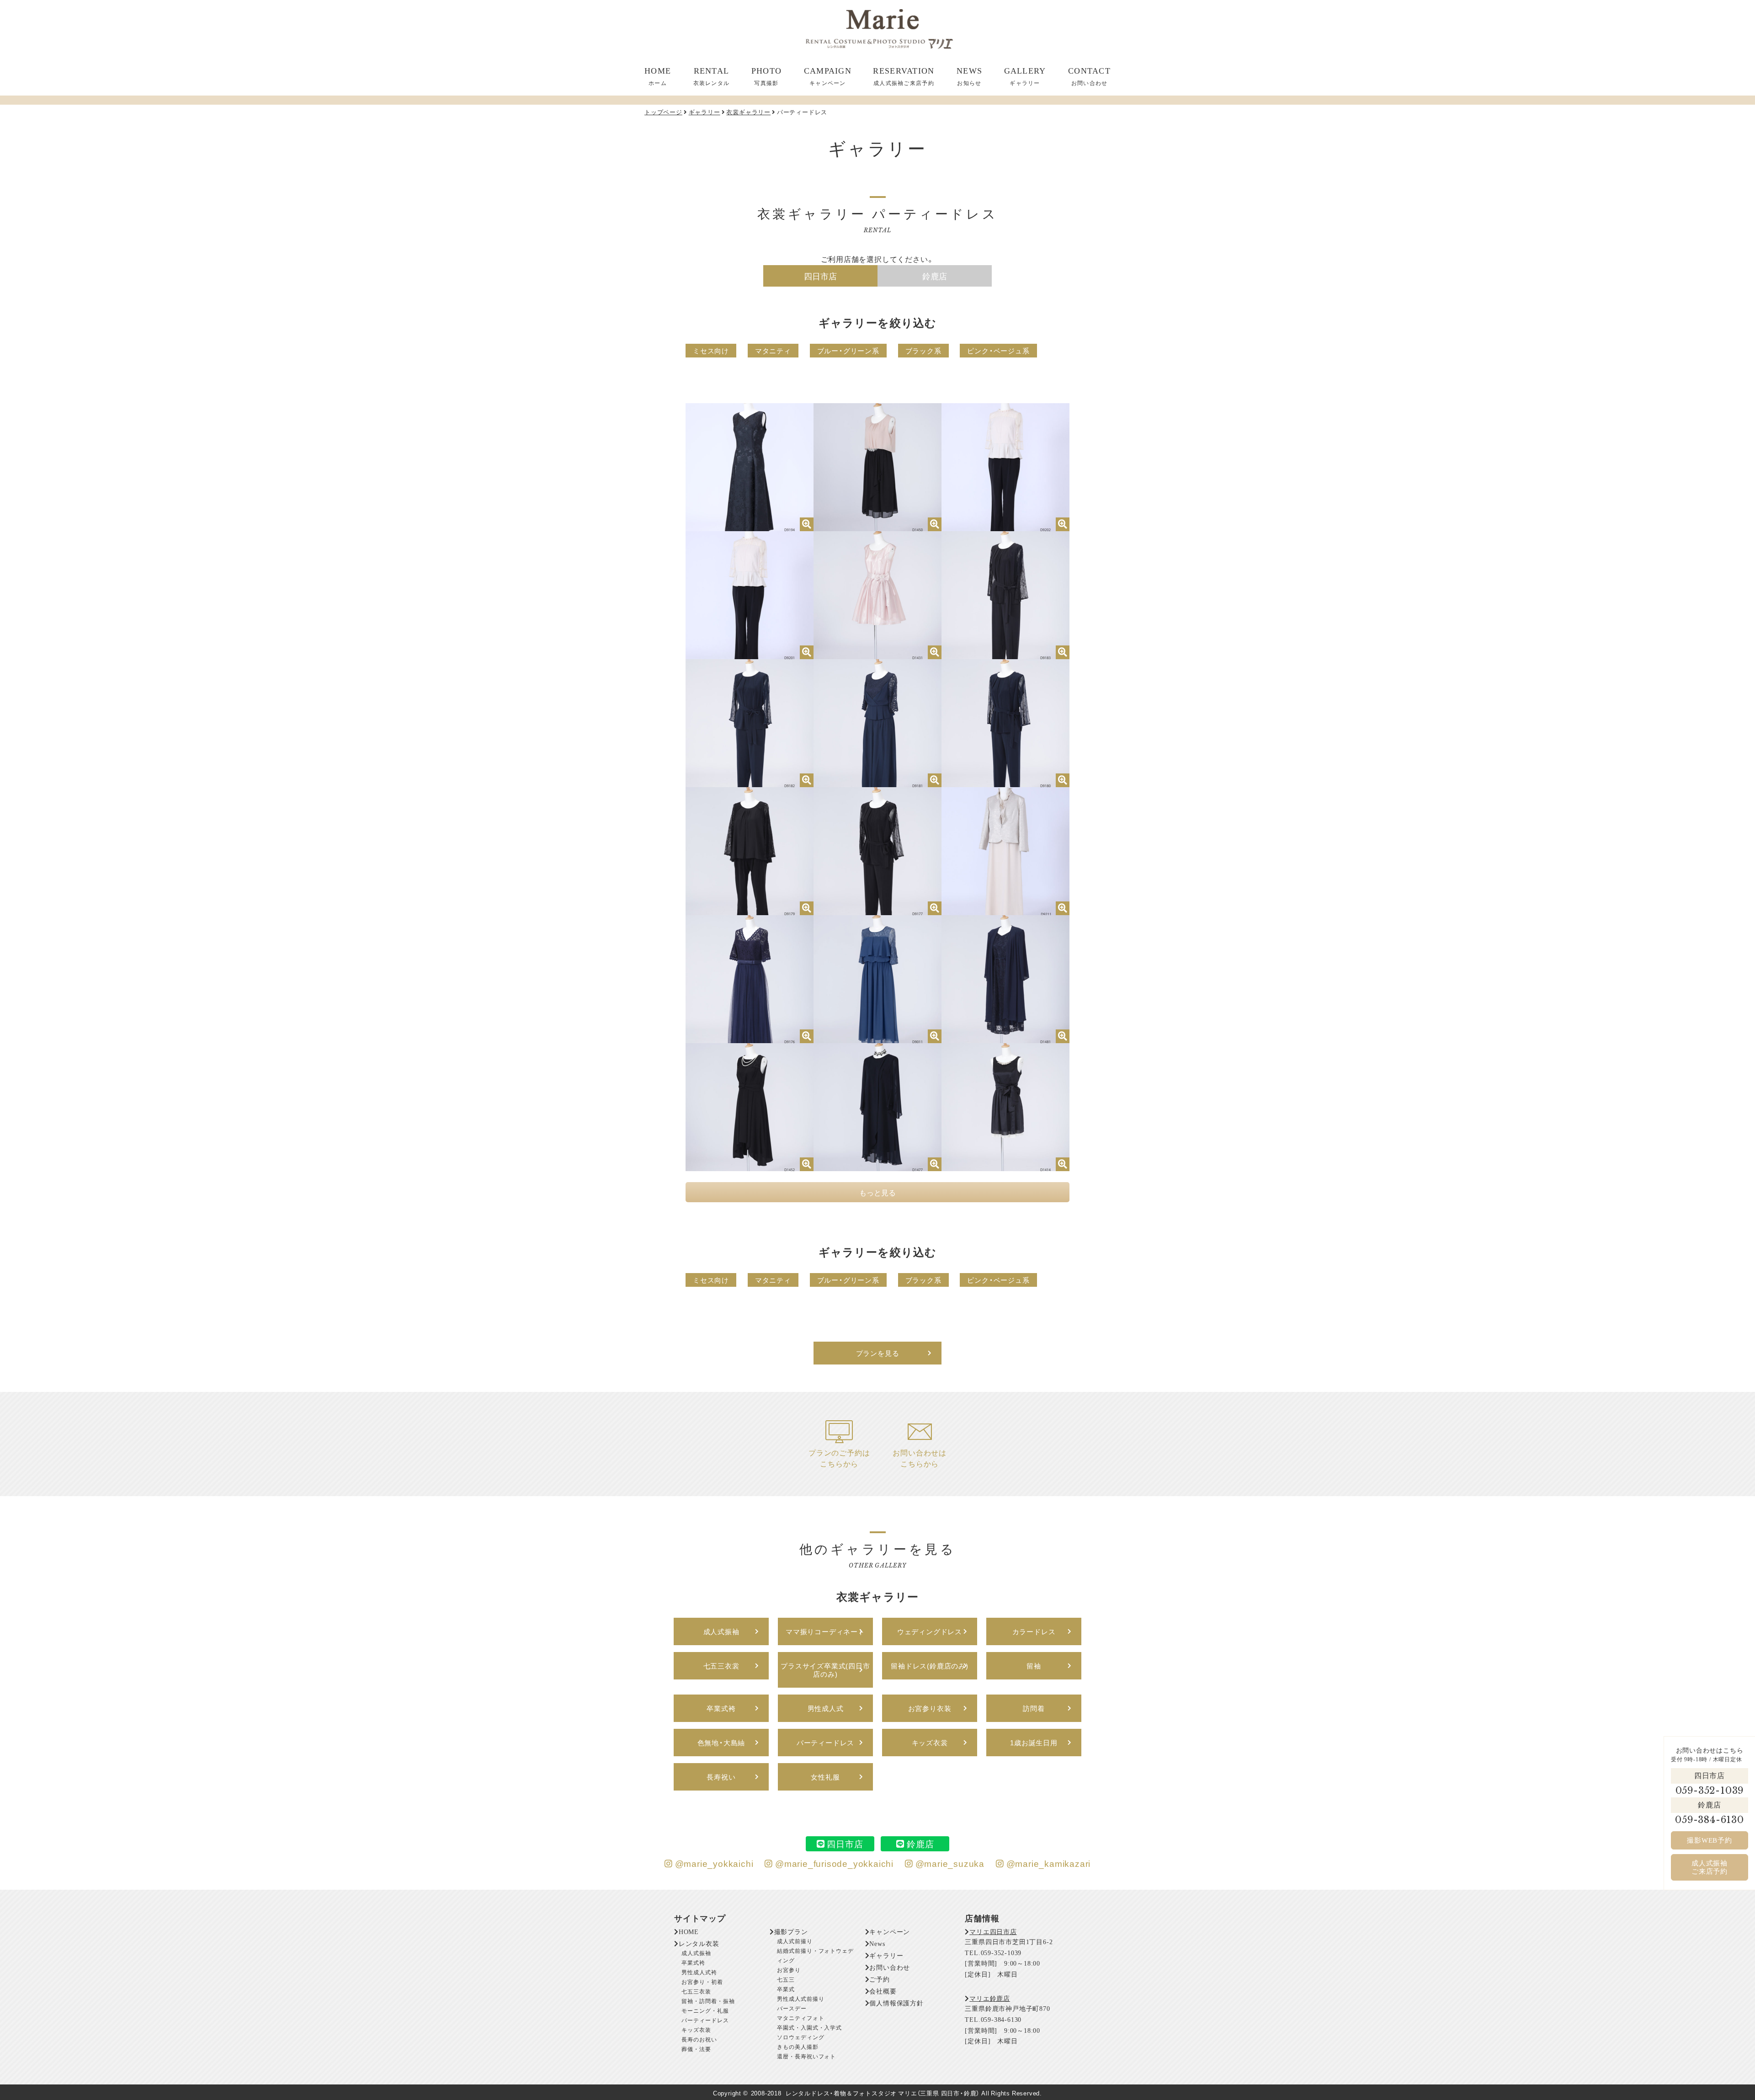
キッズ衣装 (696, 2030)
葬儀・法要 (696, 2049)
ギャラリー (886, 1956)
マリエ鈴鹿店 (990, 1999)
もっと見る (877, 1192)
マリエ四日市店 (993, 1932)
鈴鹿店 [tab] (935, 276)
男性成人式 (826, 1708)
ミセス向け (711, 351)
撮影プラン (791, 1932)
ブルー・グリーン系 (848, 351)
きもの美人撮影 (798, 2047)
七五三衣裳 (721, 1666)
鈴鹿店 (1709, 1805)
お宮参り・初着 (702, 1982)
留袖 (1034, 1666)
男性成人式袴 (699, 1972)
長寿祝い (721, 1777)
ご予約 (879, 1980)
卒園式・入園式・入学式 (810, 2028)
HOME (689, 1932)
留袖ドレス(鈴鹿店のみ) (930, 1666)
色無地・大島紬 (721, 1743)
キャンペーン (890, 1932)
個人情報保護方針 (896, 2003)
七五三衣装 (696, 1992)
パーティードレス (705, 2020)
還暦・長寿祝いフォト (807, 2057)
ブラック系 (923, 351)
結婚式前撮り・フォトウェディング (815, 1956)
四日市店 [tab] (820, 276)
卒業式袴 (721, 1708)
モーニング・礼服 (705, 2011)
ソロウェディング (801, 2037)
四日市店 (1710, 1776)
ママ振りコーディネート (825, 1631)
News (877, 1944)
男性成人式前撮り (801, 1999)
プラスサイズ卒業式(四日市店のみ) (825, 1670)
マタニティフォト (801, 2018)
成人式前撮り (795, 1941)
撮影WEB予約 (1710, 1840)
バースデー (792, 2009)
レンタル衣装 (699, 1944)
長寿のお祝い (699, 2040)
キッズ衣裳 (930, 1743)
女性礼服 (825, 1777)
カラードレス (1034, 1631)
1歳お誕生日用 (1034, 1743)
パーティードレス (825, 1743)
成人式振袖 (721, 1631)
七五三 (786, 1980)
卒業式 (786, 1989)
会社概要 (883, 1991)
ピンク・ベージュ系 (998, 351)
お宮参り (789, 1970)
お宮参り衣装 (930, 1708)
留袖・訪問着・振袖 (708, 2001)
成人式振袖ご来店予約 (1710, 1867)
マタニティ (773, 351)
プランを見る (878, 1353)
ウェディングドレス (930, 1631)
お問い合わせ (890, 1968)
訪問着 (1034, 1708)
